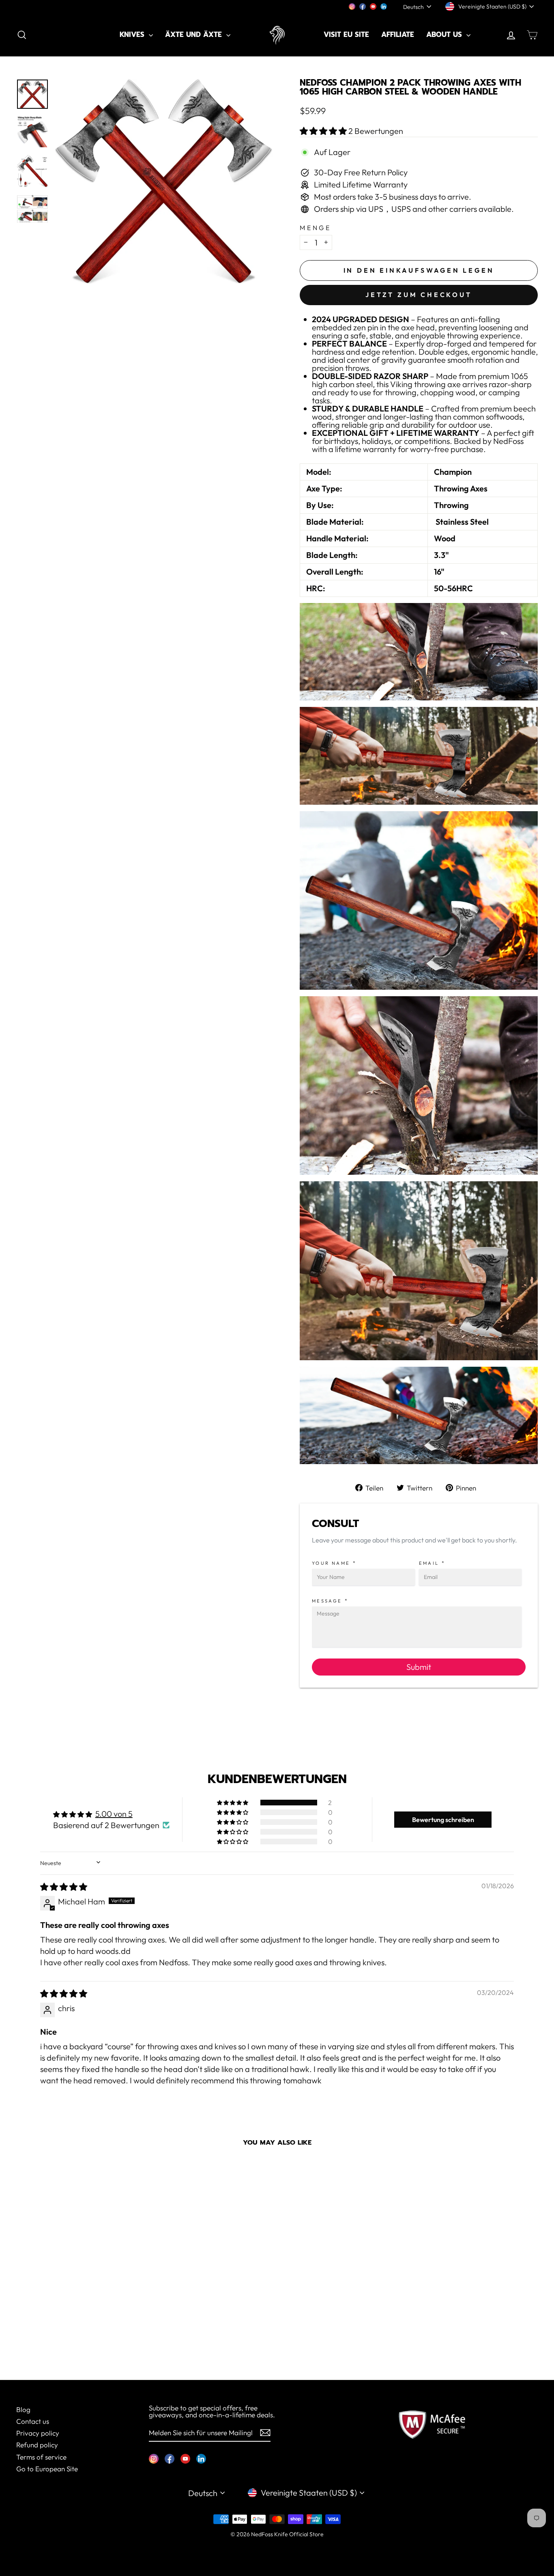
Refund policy (37, 2445)
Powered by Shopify (277, 2546)
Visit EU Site (346, 34)
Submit (419, 1667)
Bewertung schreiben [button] (443, 1820)
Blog (23, 2409)
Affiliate (398, 34)
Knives (133, 34)
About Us (445, 34)
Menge (316, 228)
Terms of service (41, 2457)
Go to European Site (47, 2469)
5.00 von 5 (114, 1814)
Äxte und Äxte (195, 34)
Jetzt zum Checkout (419, 295)
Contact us (33, 2421)
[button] (324, 131)
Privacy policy (38, 2433)
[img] (64, 1887)
